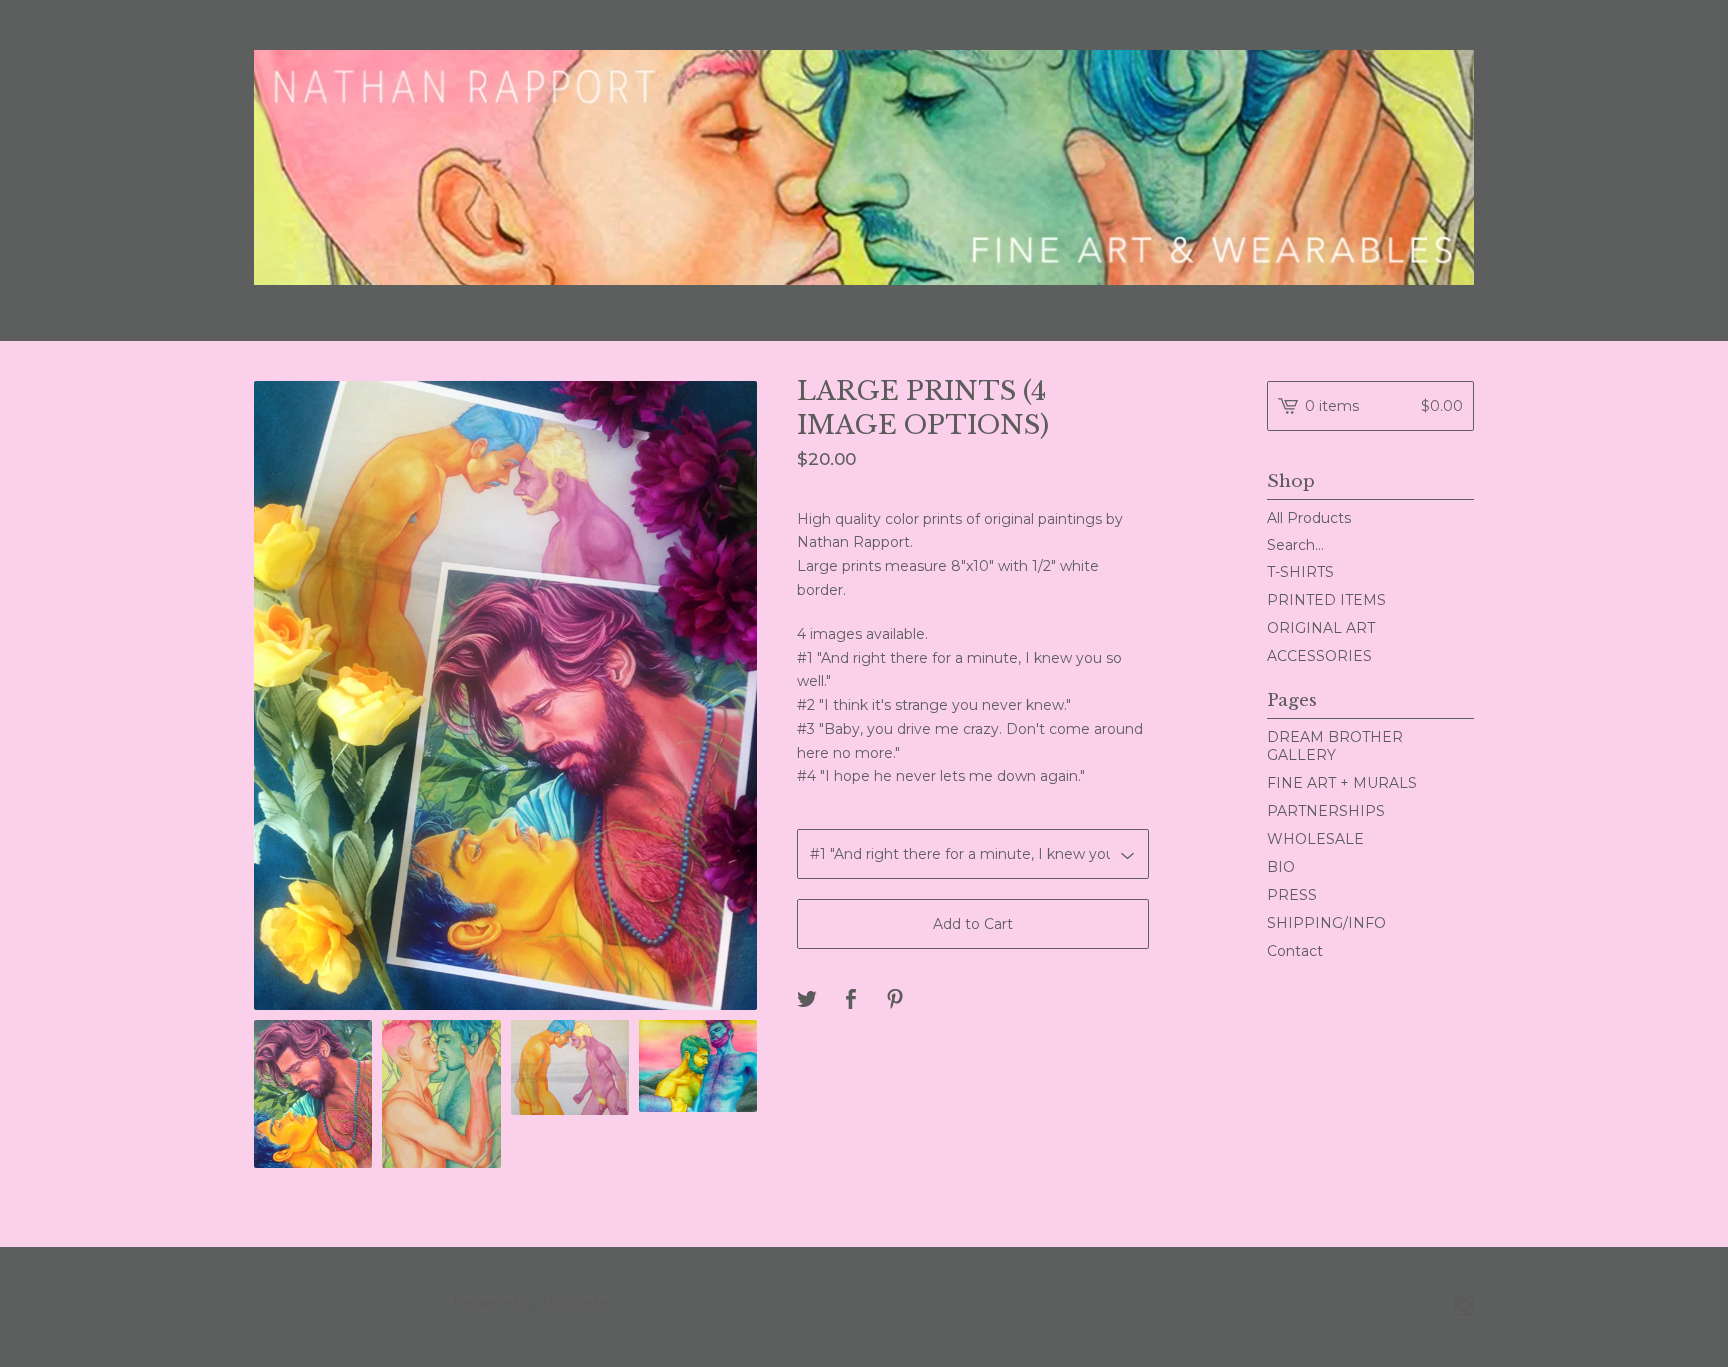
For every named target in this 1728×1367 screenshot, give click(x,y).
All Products (1309, 518)
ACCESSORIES (1319, 656)
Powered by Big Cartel (532, 1303)
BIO (1281, 867)
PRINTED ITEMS (1326, 600)
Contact (1295, 951)
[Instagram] (1464, 1308)
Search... (1295, 545)
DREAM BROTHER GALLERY (1335, 746)
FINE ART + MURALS (1342, 783)
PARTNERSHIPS (1326, 811)
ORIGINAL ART (1321, 628)
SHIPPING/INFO (1326, 923)
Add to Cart (973, 924)
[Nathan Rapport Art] (864, 167)
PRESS (1292, 895)
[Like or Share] (851, 1000)
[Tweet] (807, 1000)
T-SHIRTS (1300, 572)
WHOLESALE (1315, 839)
